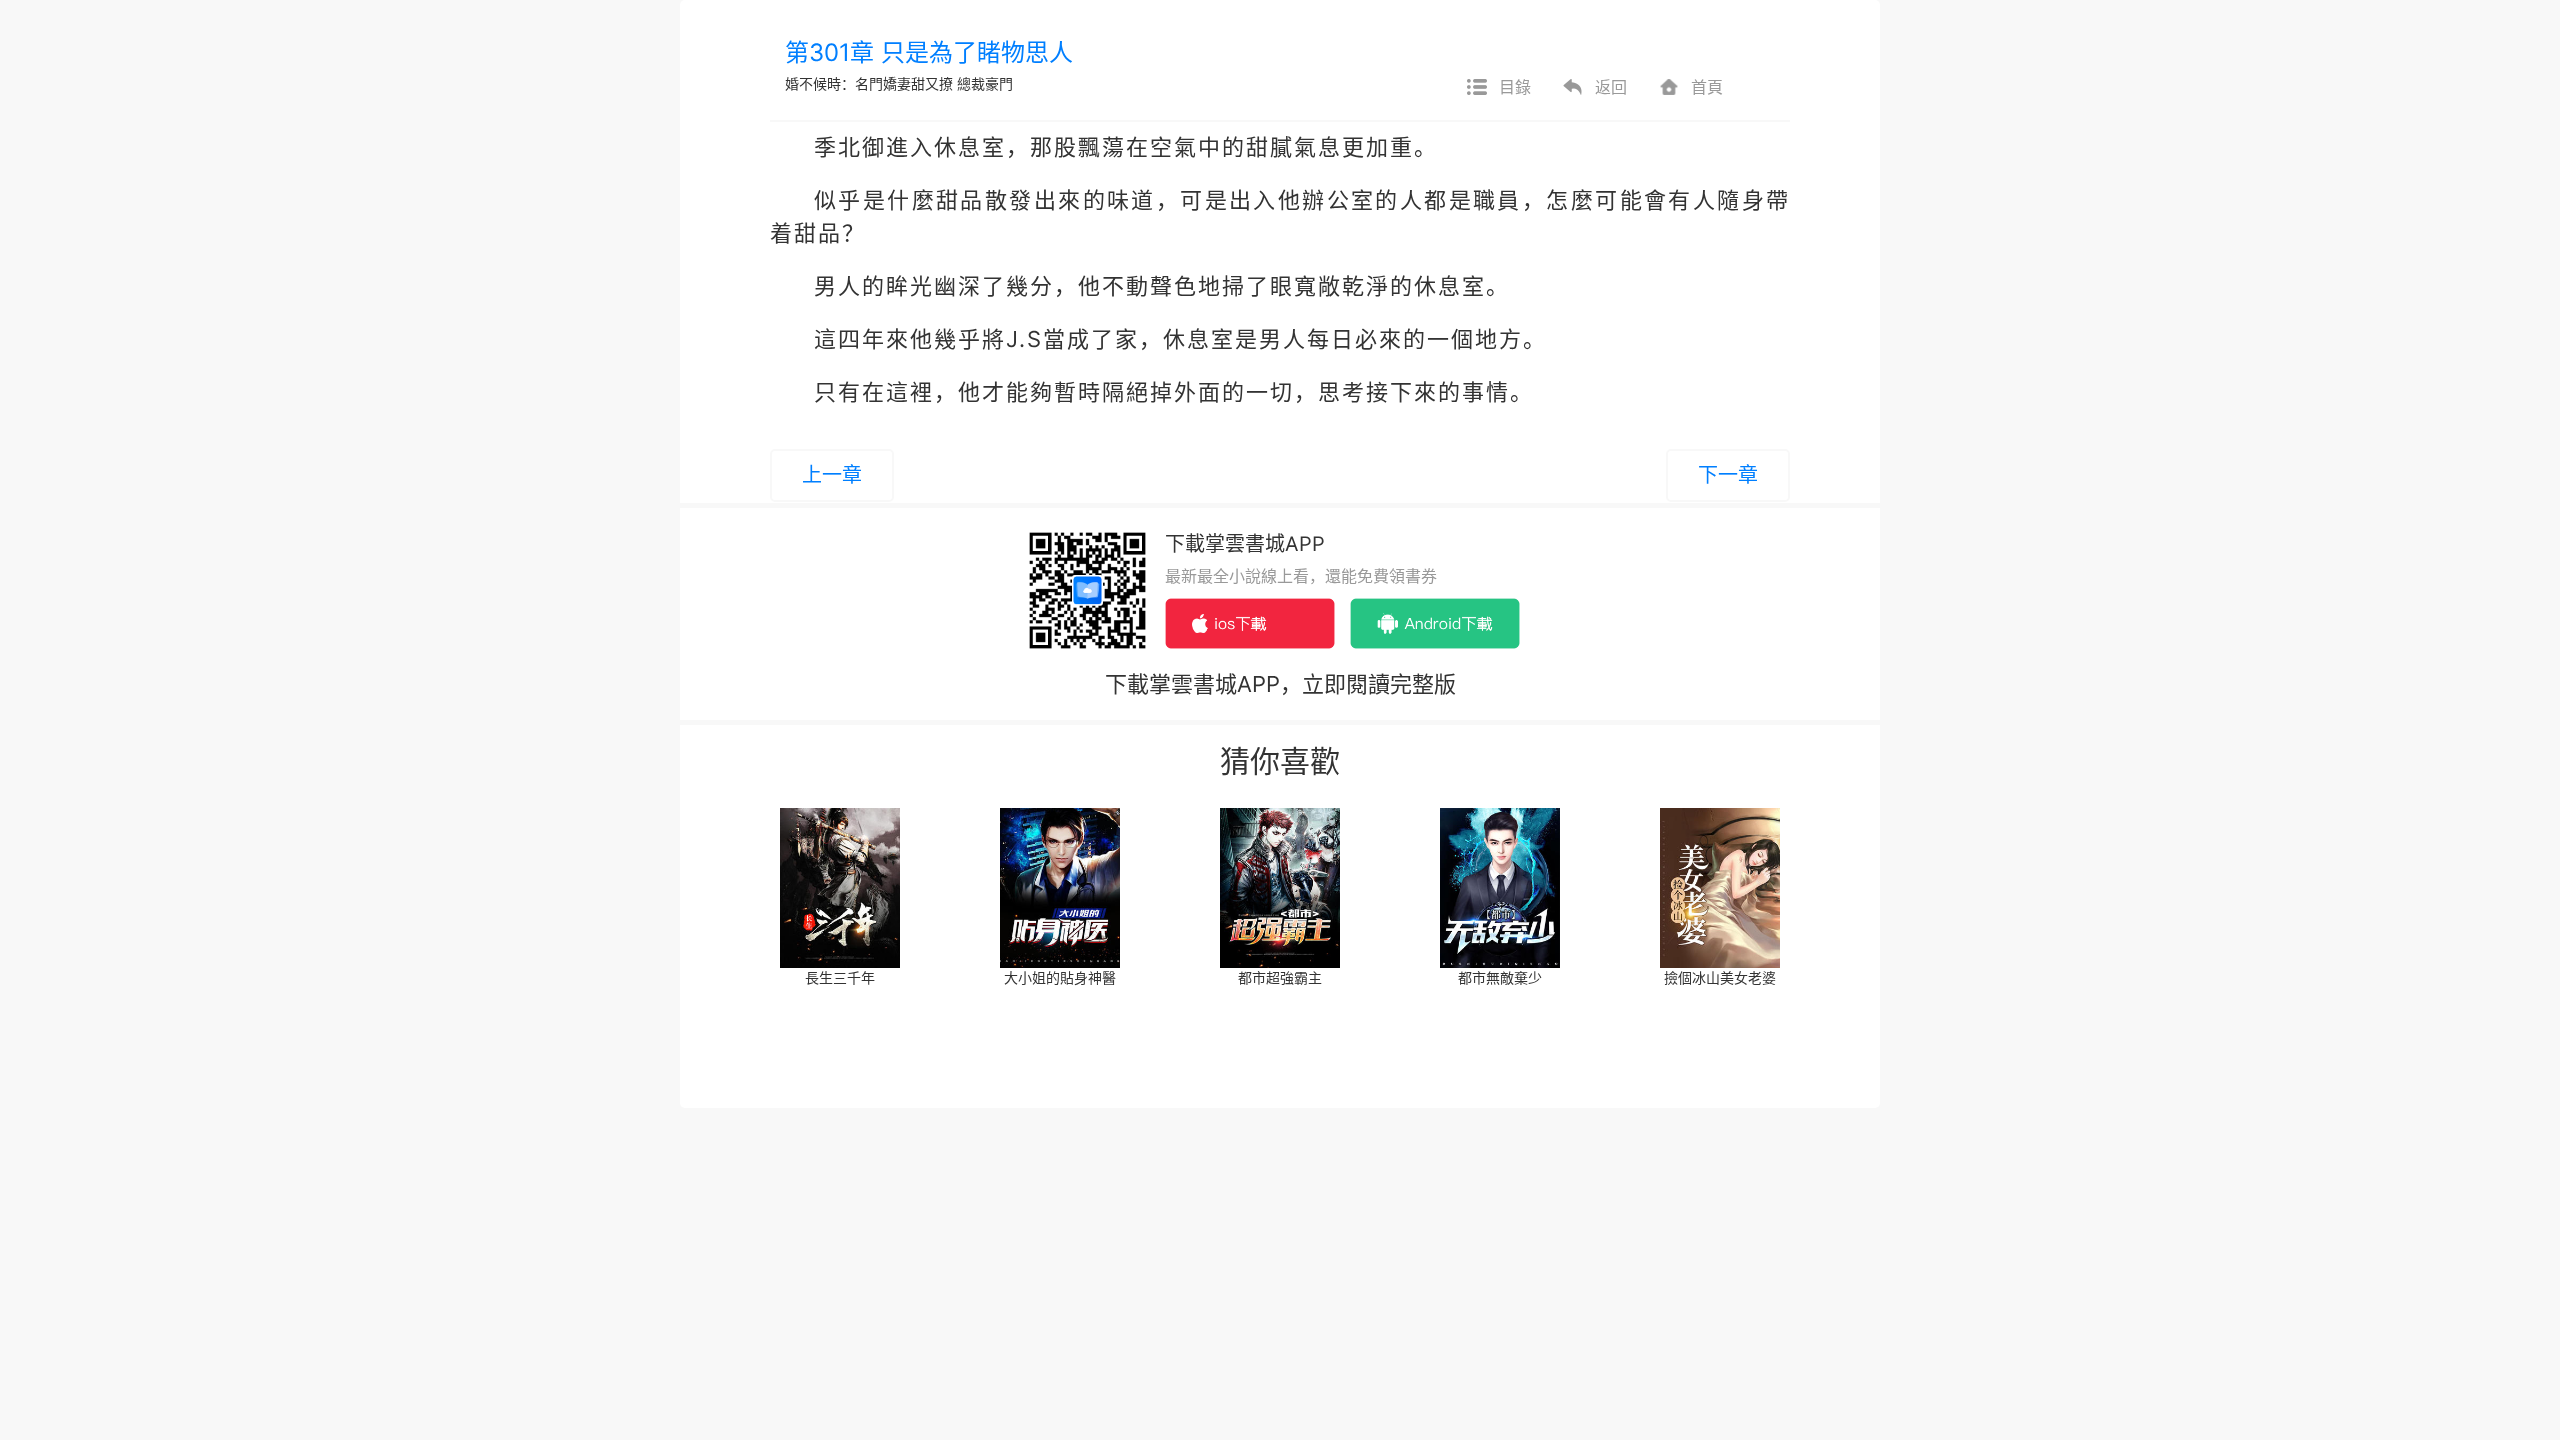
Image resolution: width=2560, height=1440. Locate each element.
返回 (1611, 87)
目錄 (1515, 87)
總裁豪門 (985, 83)
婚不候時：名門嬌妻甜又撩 (869, 83)
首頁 (1707, 87)
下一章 (1728, 475)
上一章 (832, 475)
